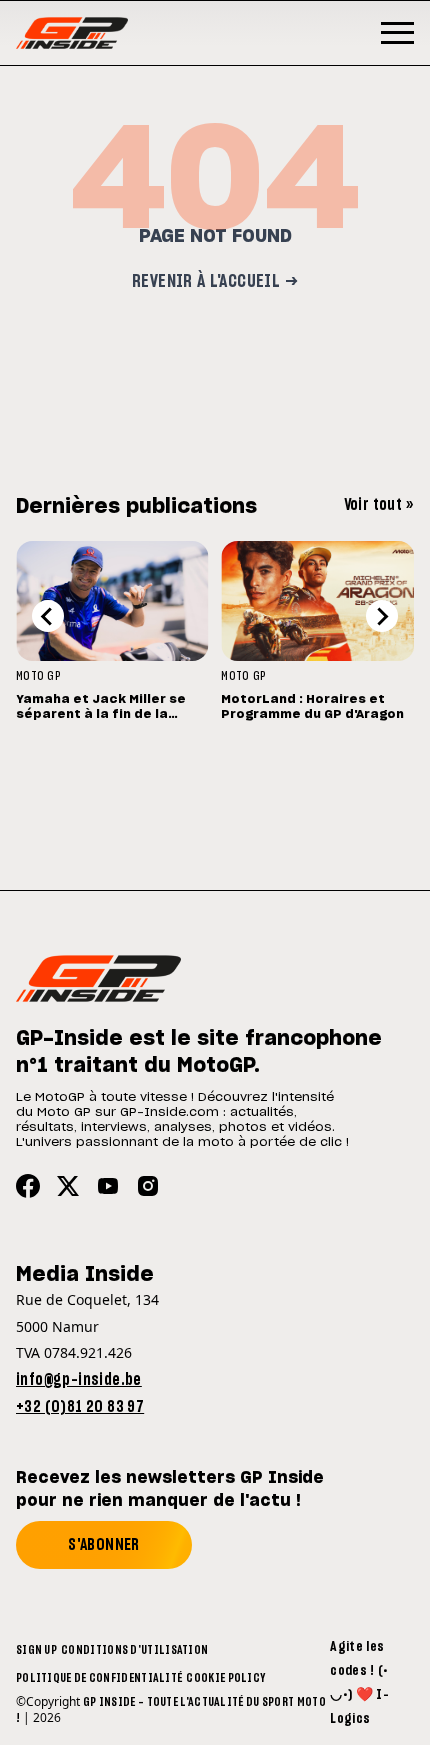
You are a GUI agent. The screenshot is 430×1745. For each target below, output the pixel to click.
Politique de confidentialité (99, 1678)
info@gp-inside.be (79, 1380)
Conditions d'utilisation (134, 1650)
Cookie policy (225, 1678)
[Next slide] (382, 616)
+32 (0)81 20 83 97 (80, 1407)
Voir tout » (379, 505)
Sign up (36, 1650)
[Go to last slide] (48, 616)
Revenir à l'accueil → (215, 282)
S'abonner (104, 1545)
